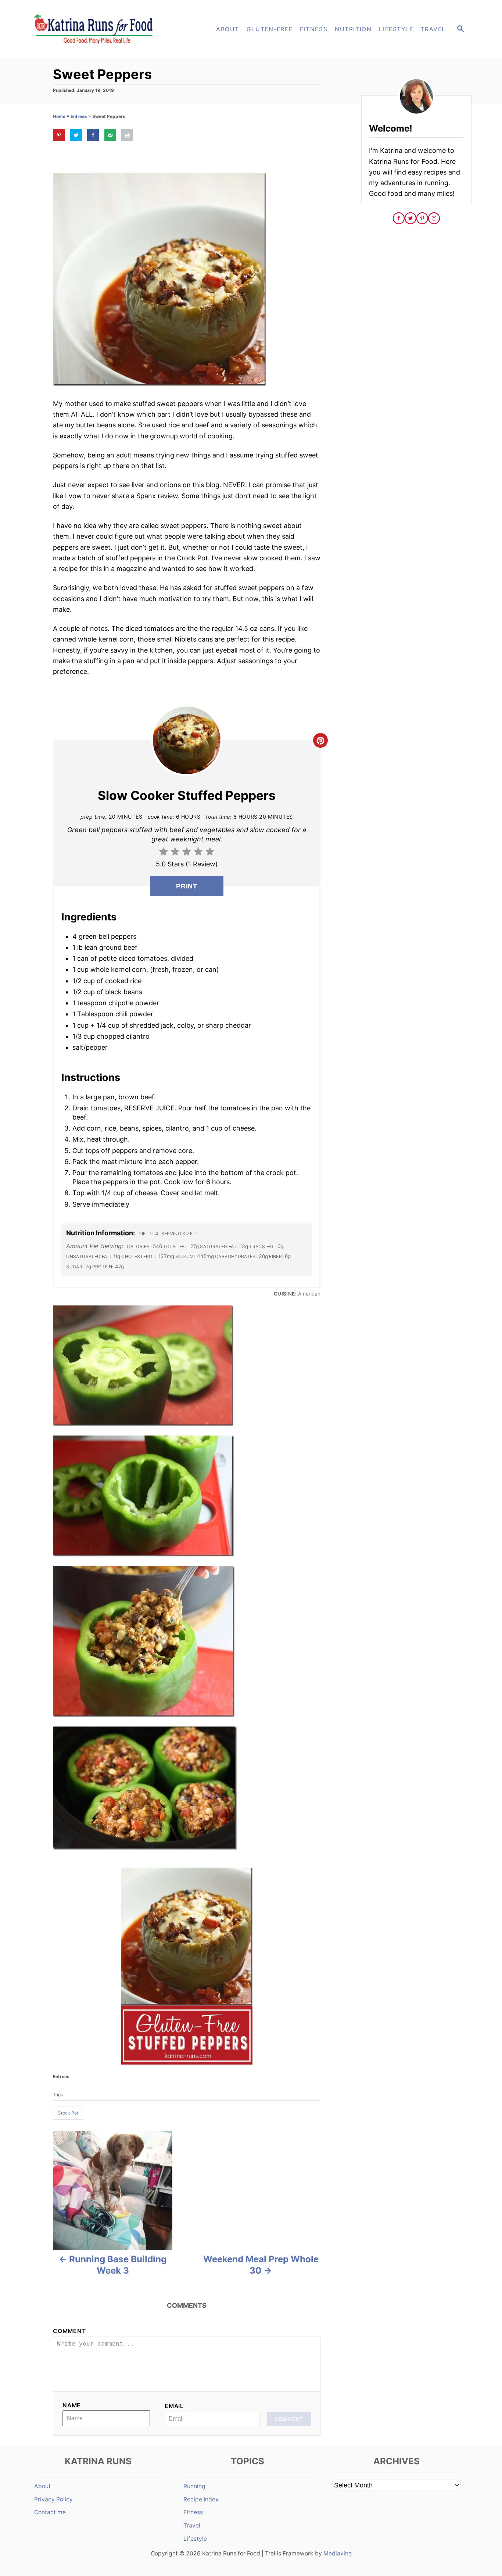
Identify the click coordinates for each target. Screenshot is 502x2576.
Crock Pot (68, 2113)
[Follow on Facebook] (399, 218)
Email (174, 2406)
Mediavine (338, 2553)
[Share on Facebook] (93, 135)
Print (187, 886)
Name (72, 2405)
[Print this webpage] (127, 135)
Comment (69, 2331)
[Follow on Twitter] (410, 218)
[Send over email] (110, 135)
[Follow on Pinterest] (422, 218)
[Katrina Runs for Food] (97, 29)
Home (59, 116)
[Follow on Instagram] (434, 218)
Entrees (79, 116)
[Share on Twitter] (76, 135)
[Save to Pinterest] (59, 135)
